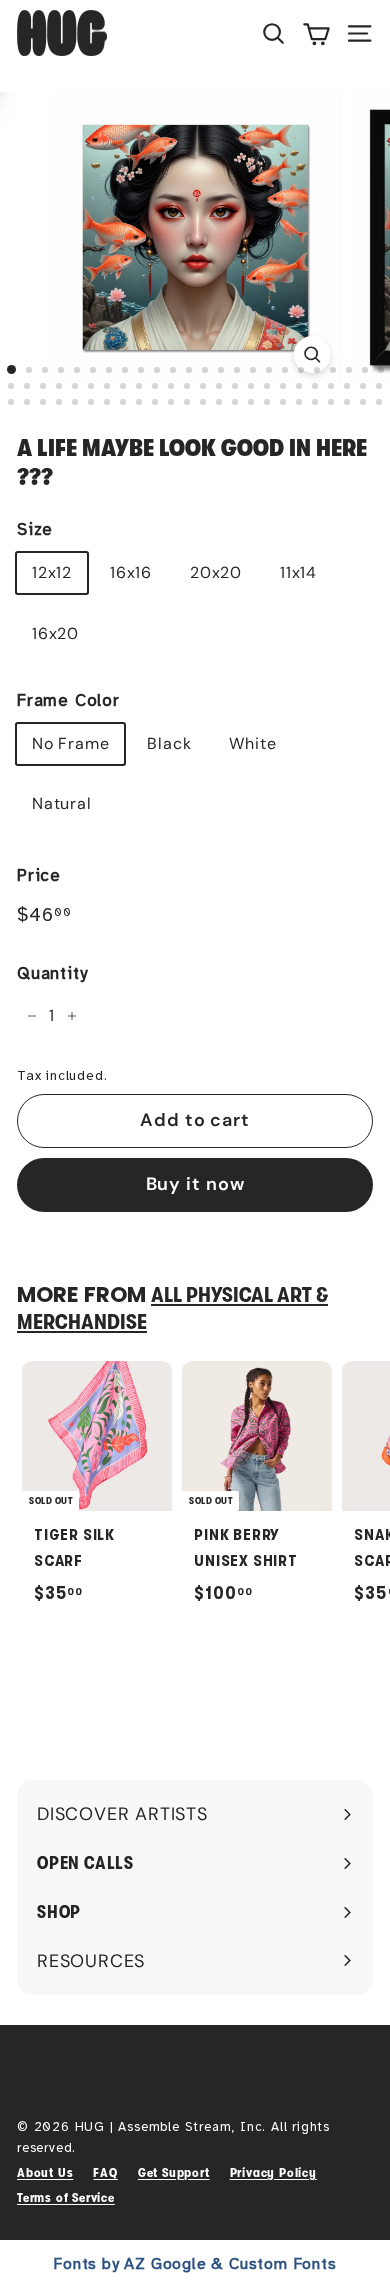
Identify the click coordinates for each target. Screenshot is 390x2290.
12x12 (52, 572)
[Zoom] (311, 354)
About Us (45, 2172)
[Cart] (316, 33)
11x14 (298, 572)
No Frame (70, 743)
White (252, 743)
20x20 (216, 572)
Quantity (52, 973)
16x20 (55, 633)
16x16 (131, 572)
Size (35, 529)
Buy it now (195, 1184)
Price (39, 875)
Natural (62, 803)
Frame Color (68, 700)
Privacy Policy (273, 2172)
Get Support (174, 2172)
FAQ (105, 2172)
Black (169, 743)
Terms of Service (66, 2197)
